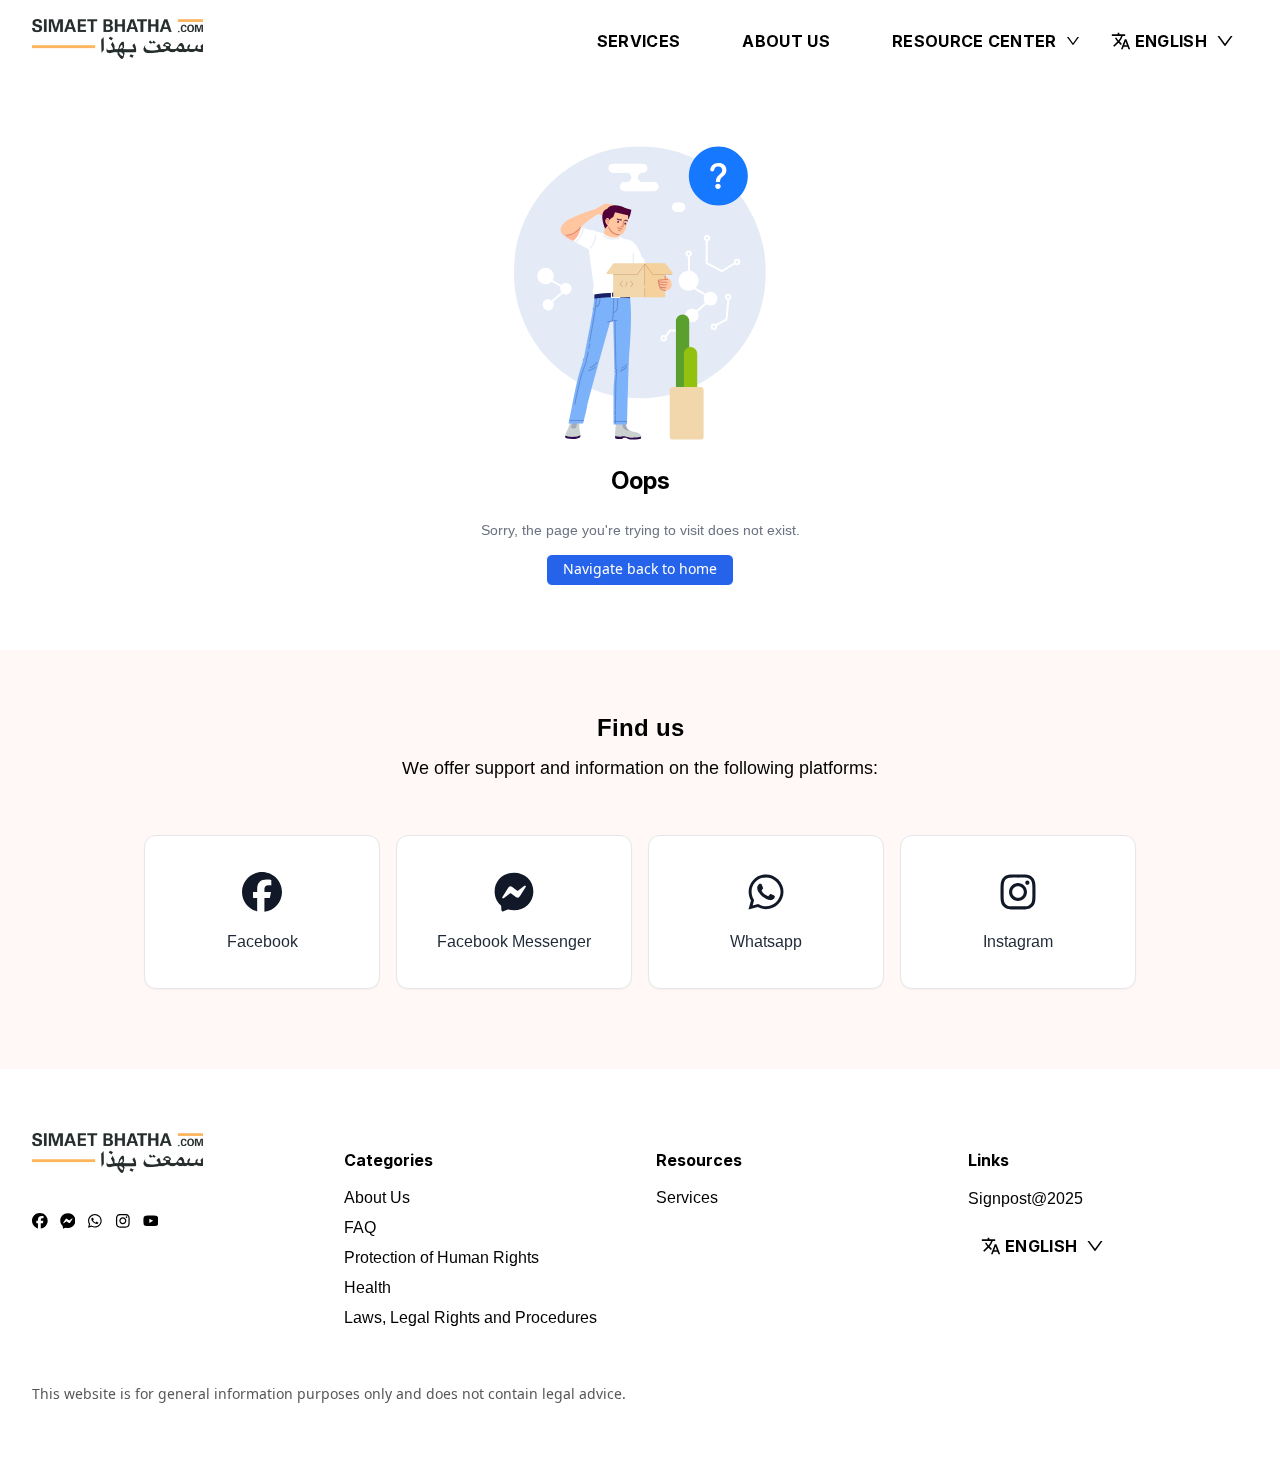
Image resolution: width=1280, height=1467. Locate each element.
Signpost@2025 (1025, 1198)
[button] (1173, 41)
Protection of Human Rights (441, 1257)
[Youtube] (151, 1222)
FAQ (360, 1227)
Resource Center (974, 41)
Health (367, 1287)
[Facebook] (40, 1222)
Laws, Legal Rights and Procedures (470, 1317)
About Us (786, 41)
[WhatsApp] (95, 1222)
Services (639, 41)
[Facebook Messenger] (68, 1222)
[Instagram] (123, 1222)
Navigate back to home (640, 568)
